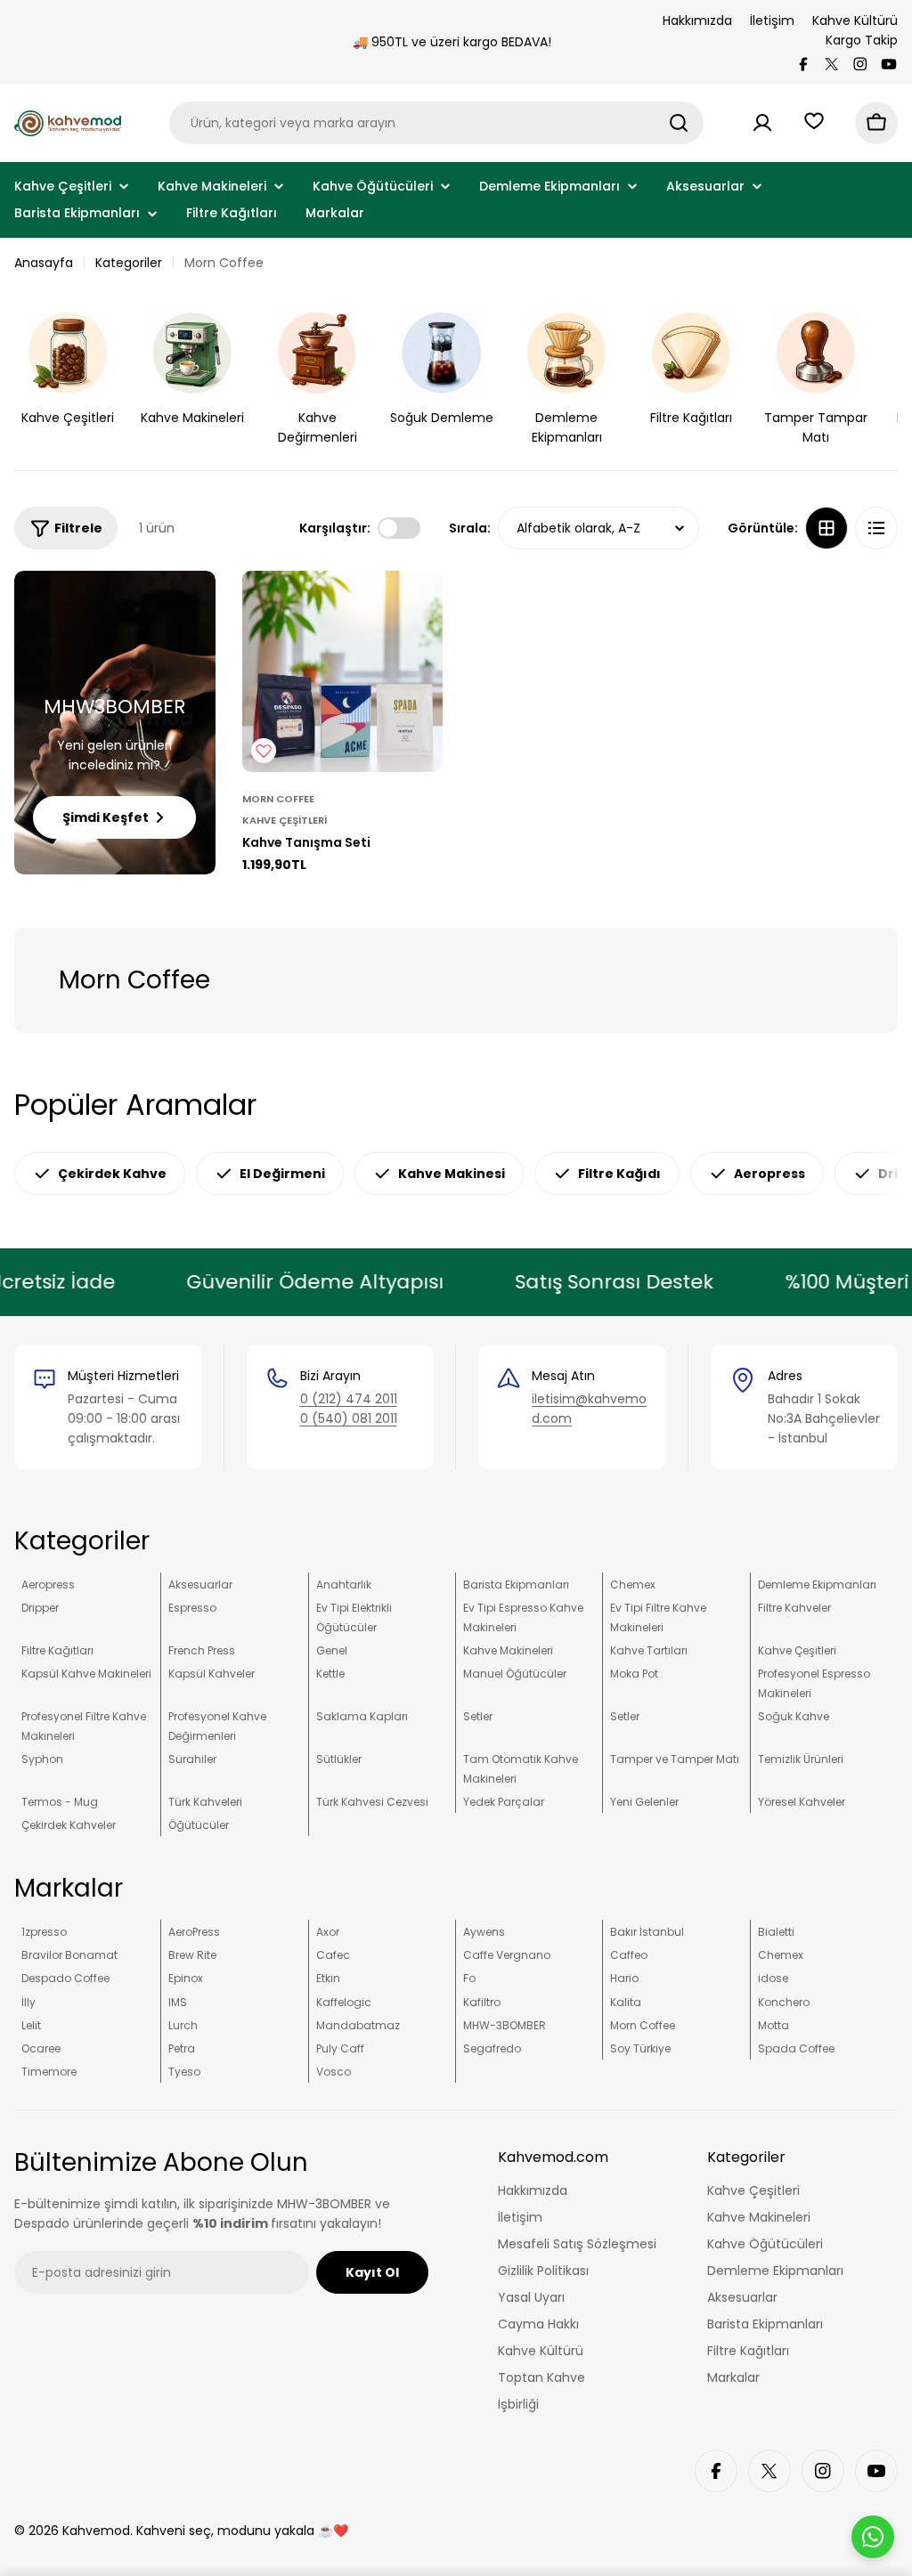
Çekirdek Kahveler (69, 1825)
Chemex (633, 1585)
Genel (332, 1650)
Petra (182, 2048)
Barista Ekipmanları (516, 1585)
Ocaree (41, 2048)
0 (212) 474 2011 (349, 1399)
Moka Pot (634, 1674)
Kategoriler (129, 263)
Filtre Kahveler (794, 1608)
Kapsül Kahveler (212, 1674)
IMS (178, 2002)
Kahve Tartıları (649, 1650)
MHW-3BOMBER (505, 2025)
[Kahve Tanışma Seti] (343, 671)
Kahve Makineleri (508, 1650)
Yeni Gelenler (644, 1802)
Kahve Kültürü (855, 20)
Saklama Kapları (362, 1716)
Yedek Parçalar (504, 1802)
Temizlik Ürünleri (801, 1759)
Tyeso (184, 2072)
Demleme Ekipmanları (817, 1585)
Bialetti (776, 1932)
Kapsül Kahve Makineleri (86, 1674)
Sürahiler (192, 1759)
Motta (774, 2025)
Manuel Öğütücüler (515, 1674)
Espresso (192, 1608)
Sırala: (470, 528)
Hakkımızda (697, 20)
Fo (469, 1978)
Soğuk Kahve (794, 1716)
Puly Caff (340, 2048)
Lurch (183, 2025)
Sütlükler (339, 1759)
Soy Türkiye (640, 2048)
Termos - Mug (60, 1802)
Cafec (333, 1955)
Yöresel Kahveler (802, 1802)
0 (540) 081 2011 (349, 1418)
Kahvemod (96, 2531)
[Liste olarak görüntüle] (876, 528)
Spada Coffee (796, 2048)
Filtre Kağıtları (57, 1650)
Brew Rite (192, 1955)
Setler (478, 1716)
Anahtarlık (344, 1585)
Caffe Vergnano (507, 1955)
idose (773, 1978)
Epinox (186, 1978)
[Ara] (679, 123)
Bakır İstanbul (647, 1932)
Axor (328, 1932)
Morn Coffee (278, 799)
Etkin (328, 1978)
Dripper (40, 1608)
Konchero (784, 2002)
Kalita (626, 2002)
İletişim (772, 20)
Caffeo (629, 1955)
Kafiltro (482, 2002)
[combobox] (436, 123)
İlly (28, 2002)
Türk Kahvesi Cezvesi (372, 1802)
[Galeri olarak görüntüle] (826, 528)
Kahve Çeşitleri (285, 820)
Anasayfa (44, 263)
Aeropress (48, 1585)
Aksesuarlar (200, 1585)
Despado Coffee (65, 1978)
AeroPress (194, 1932)
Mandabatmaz (358, 2025)
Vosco (334, 2072)
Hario (624, 1978)
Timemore (49, 2072)
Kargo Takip (862, 40)
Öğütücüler (199, 1825)
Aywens (484, 1932)
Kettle (330, 1674)
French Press (202, 1650)
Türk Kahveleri (205, 1802)
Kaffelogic (344, 2002)
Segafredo (492, 2048)
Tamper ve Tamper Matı (675, 1759)
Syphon (42, 1759)
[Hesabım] (762, 123)
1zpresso (44, 1932)
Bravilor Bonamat (69, 1955)
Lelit (31, 2025)
